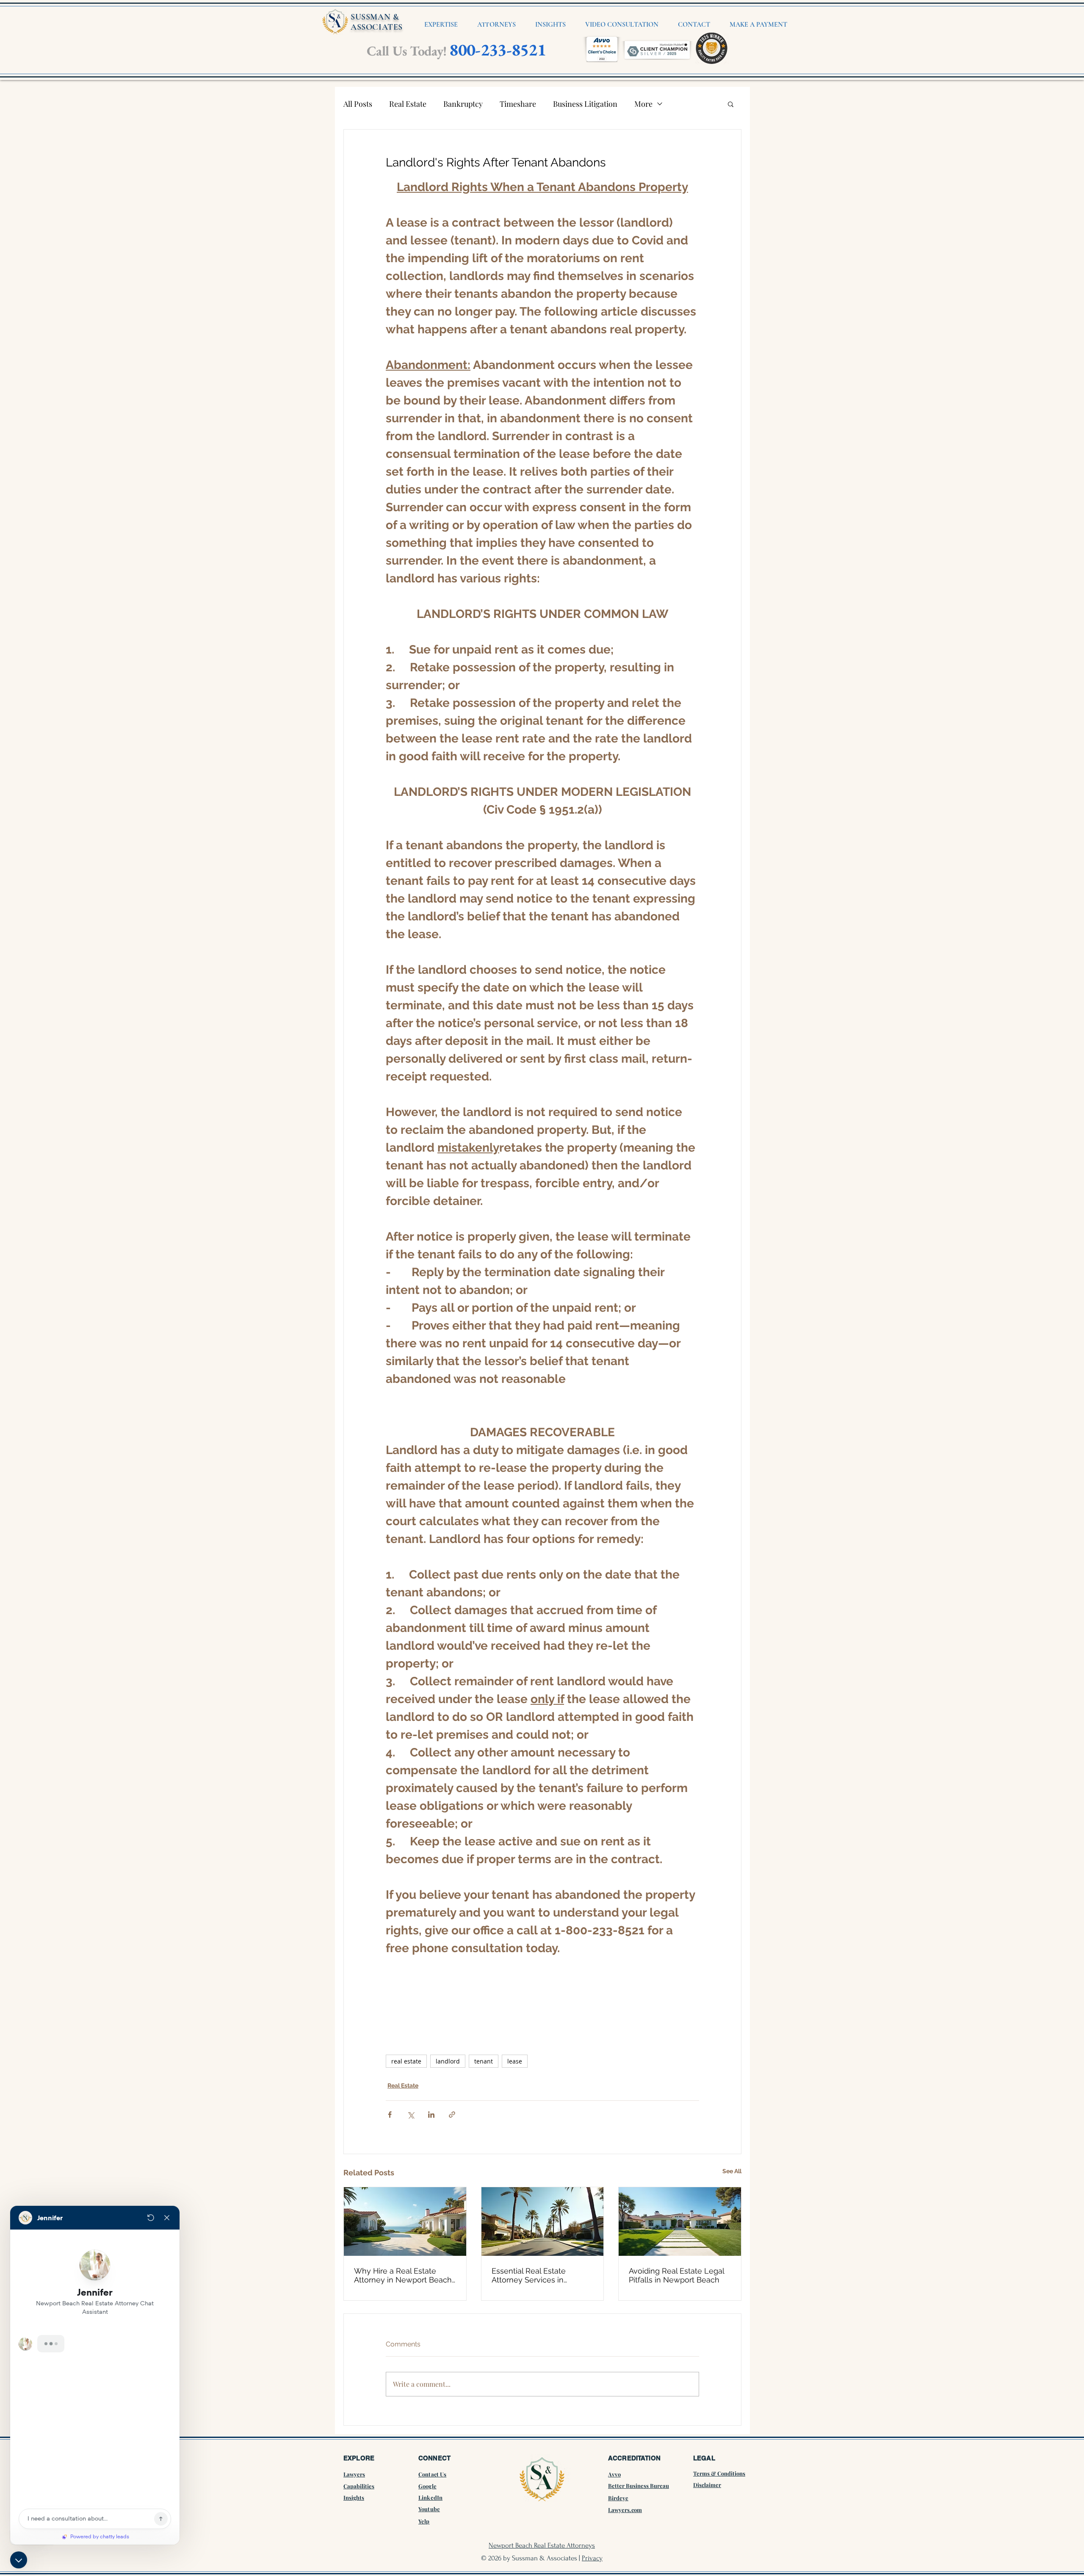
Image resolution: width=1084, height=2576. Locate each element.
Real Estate (408, 104)
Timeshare (518, 104)
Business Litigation (585, 104)
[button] (731, 104)
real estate (406, 2061)
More (643, 104)
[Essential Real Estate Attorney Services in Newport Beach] (543, 2221)
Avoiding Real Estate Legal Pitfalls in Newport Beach (676, 2275)
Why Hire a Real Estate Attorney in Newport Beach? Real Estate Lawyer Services (405, 2275)
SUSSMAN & (375, 17)
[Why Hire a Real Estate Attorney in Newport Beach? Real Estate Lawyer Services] (405, 2221)
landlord (448, 2061)
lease (515, 2061)
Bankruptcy (463, 104)
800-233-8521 (498, 50)
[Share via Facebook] (390, 2115)
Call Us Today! (406, 51)
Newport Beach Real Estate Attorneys (542, 2545)
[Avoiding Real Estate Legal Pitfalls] (680, 2221)
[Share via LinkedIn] (431, 2115)
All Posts (358, 104)
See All (732, 2171)
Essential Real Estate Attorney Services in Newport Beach (529, 2275)
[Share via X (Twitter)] (411, 2115)
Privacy (592, 2558)
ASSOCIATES (377, 27)
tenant (484, 2061)
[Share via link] (452, 2115)
